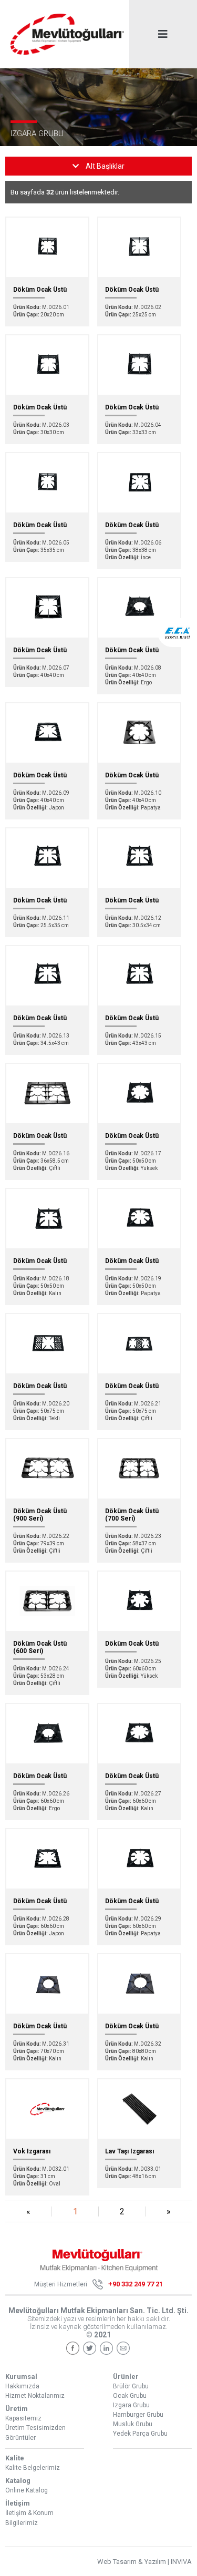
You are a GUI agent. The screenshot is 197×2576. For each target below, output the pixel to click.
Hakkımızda (22, 2386)
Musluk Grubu (133, 2424)
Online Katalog (27, 2490)
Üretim (17, 2409)
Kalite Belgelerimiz (33, 2468)
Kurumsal (21, 2377)
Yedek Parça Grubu (140, 2434)
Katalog (18, 2481)
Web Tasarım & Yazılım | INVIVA (144, 2562)
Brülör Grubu (131, 2386)
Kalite (15, 2458)
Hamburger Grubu (138, 2415)
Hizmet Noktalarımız (35, 2396)
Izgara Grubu (131, 2405)
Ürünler (126, 2377)
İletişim (18, 2503)
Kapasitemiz (23, 2418)
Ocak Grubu (130, 2396)
